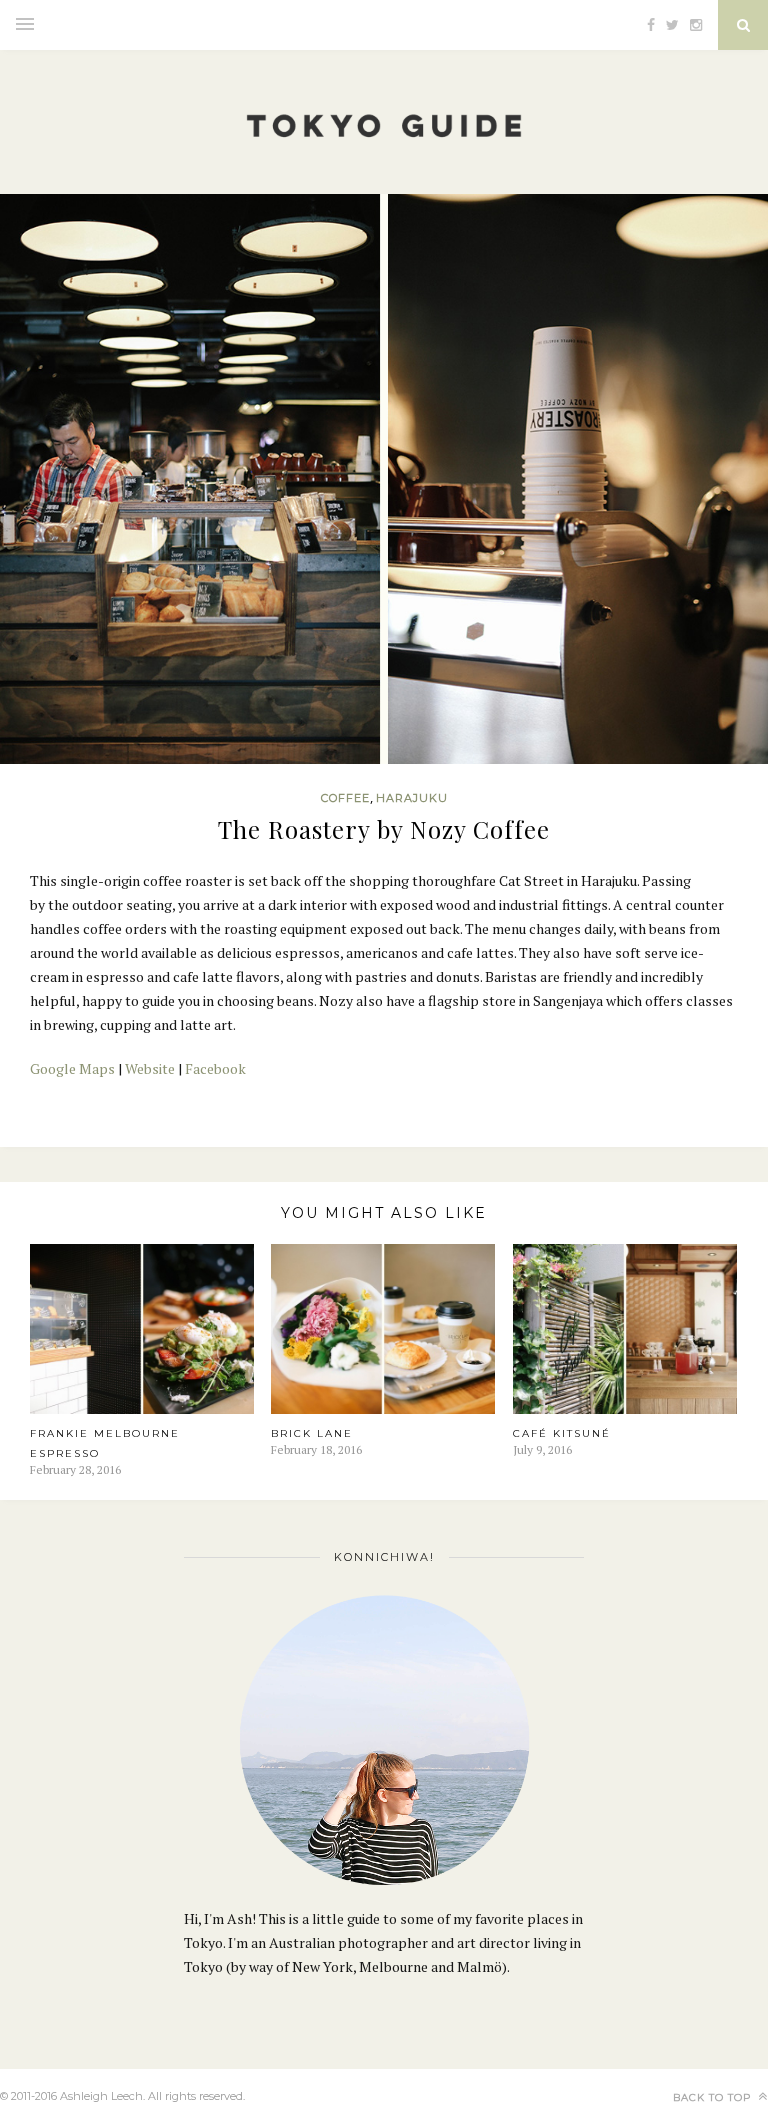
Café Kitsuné (562, 1433)
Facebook (215, 1068)
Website (150, 1068)
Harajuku (412, 798)
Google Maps (72, 1068)
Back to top (714, 2097)
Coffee (345, 798)
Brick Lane (312, 1433)
